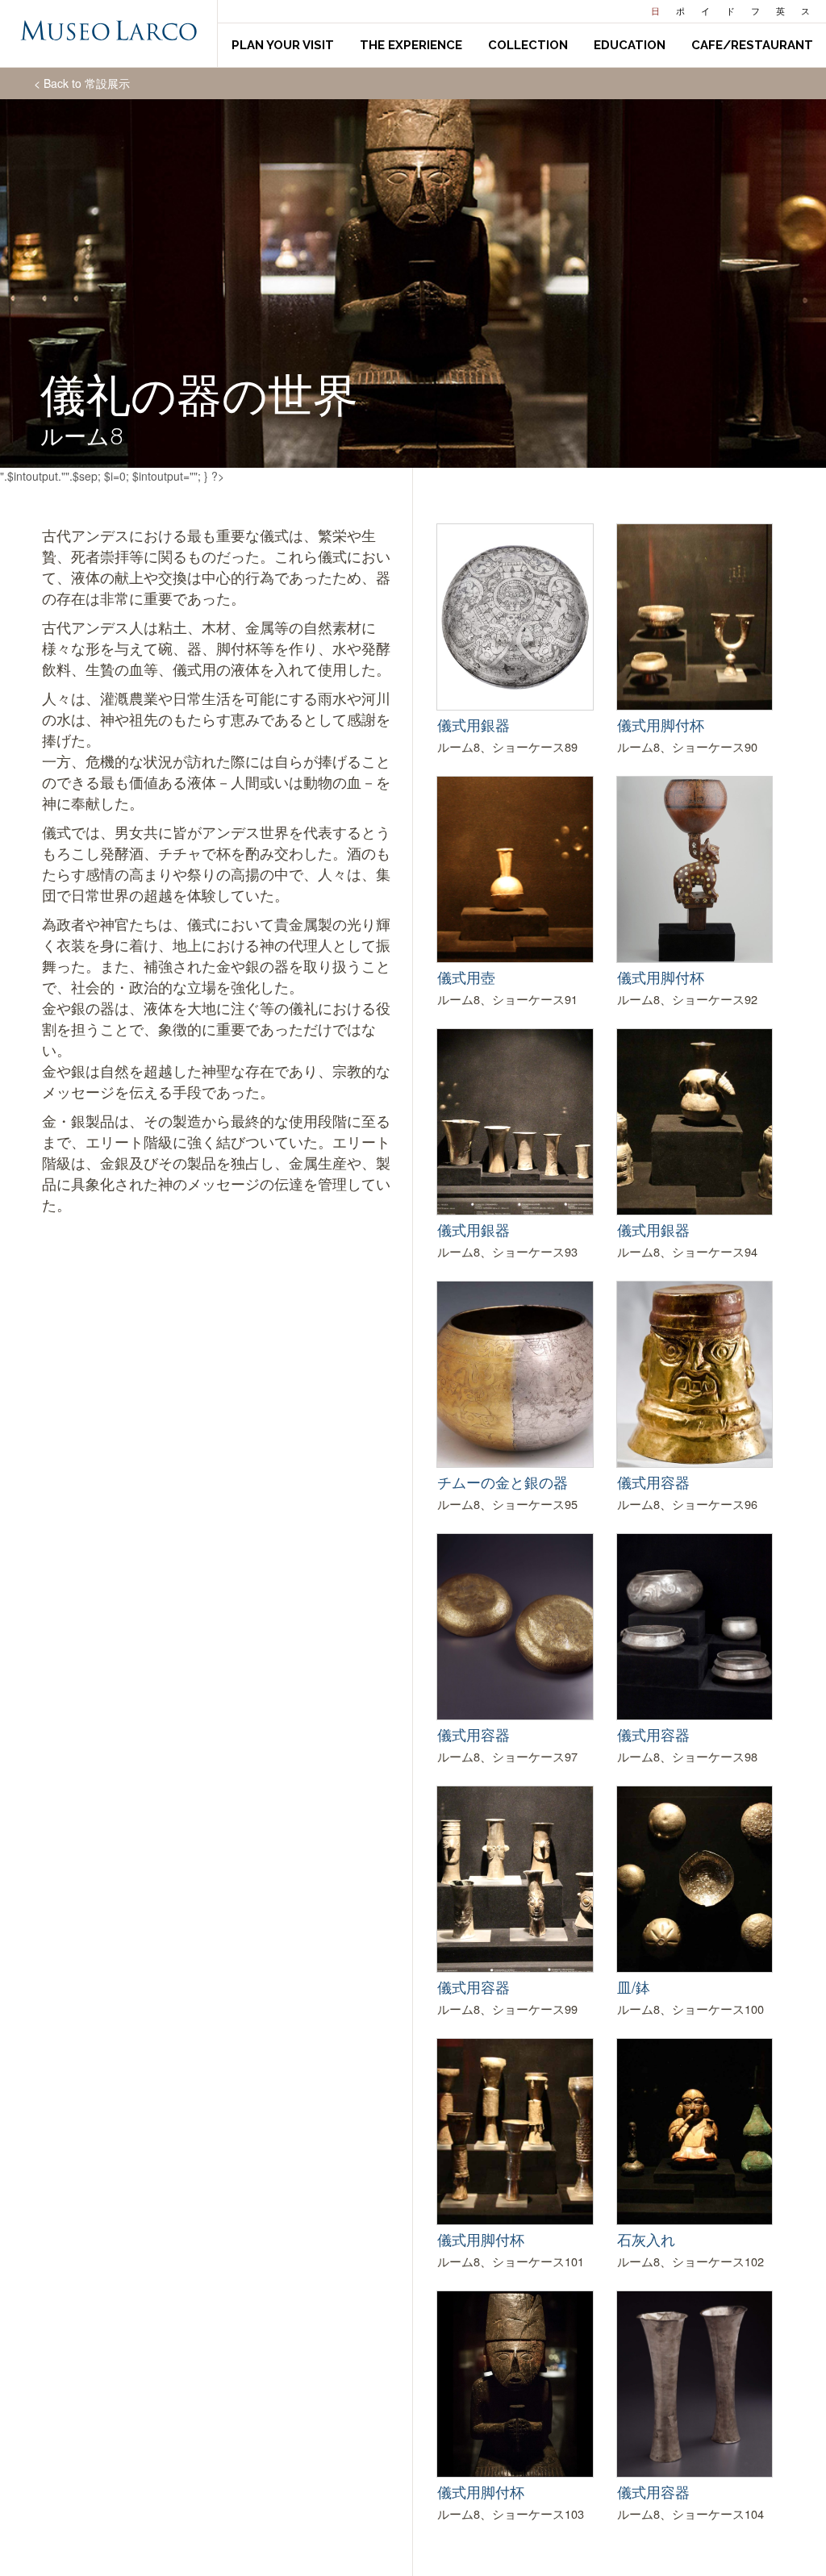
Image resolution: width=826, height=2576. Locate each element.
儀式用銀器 (473, 724)
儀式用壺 (466, 977)
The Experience (411, 45)
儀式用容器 (653, 1482)
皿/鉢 (634, 1986)
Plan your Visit (283, 45)
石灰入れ (646, 2239)
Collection (528, 45)
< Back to (82, 83)
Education (630, 45)
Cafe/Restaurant (752, 45)
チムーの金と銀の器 (503, 1482)
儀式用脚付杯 (661, 724)
